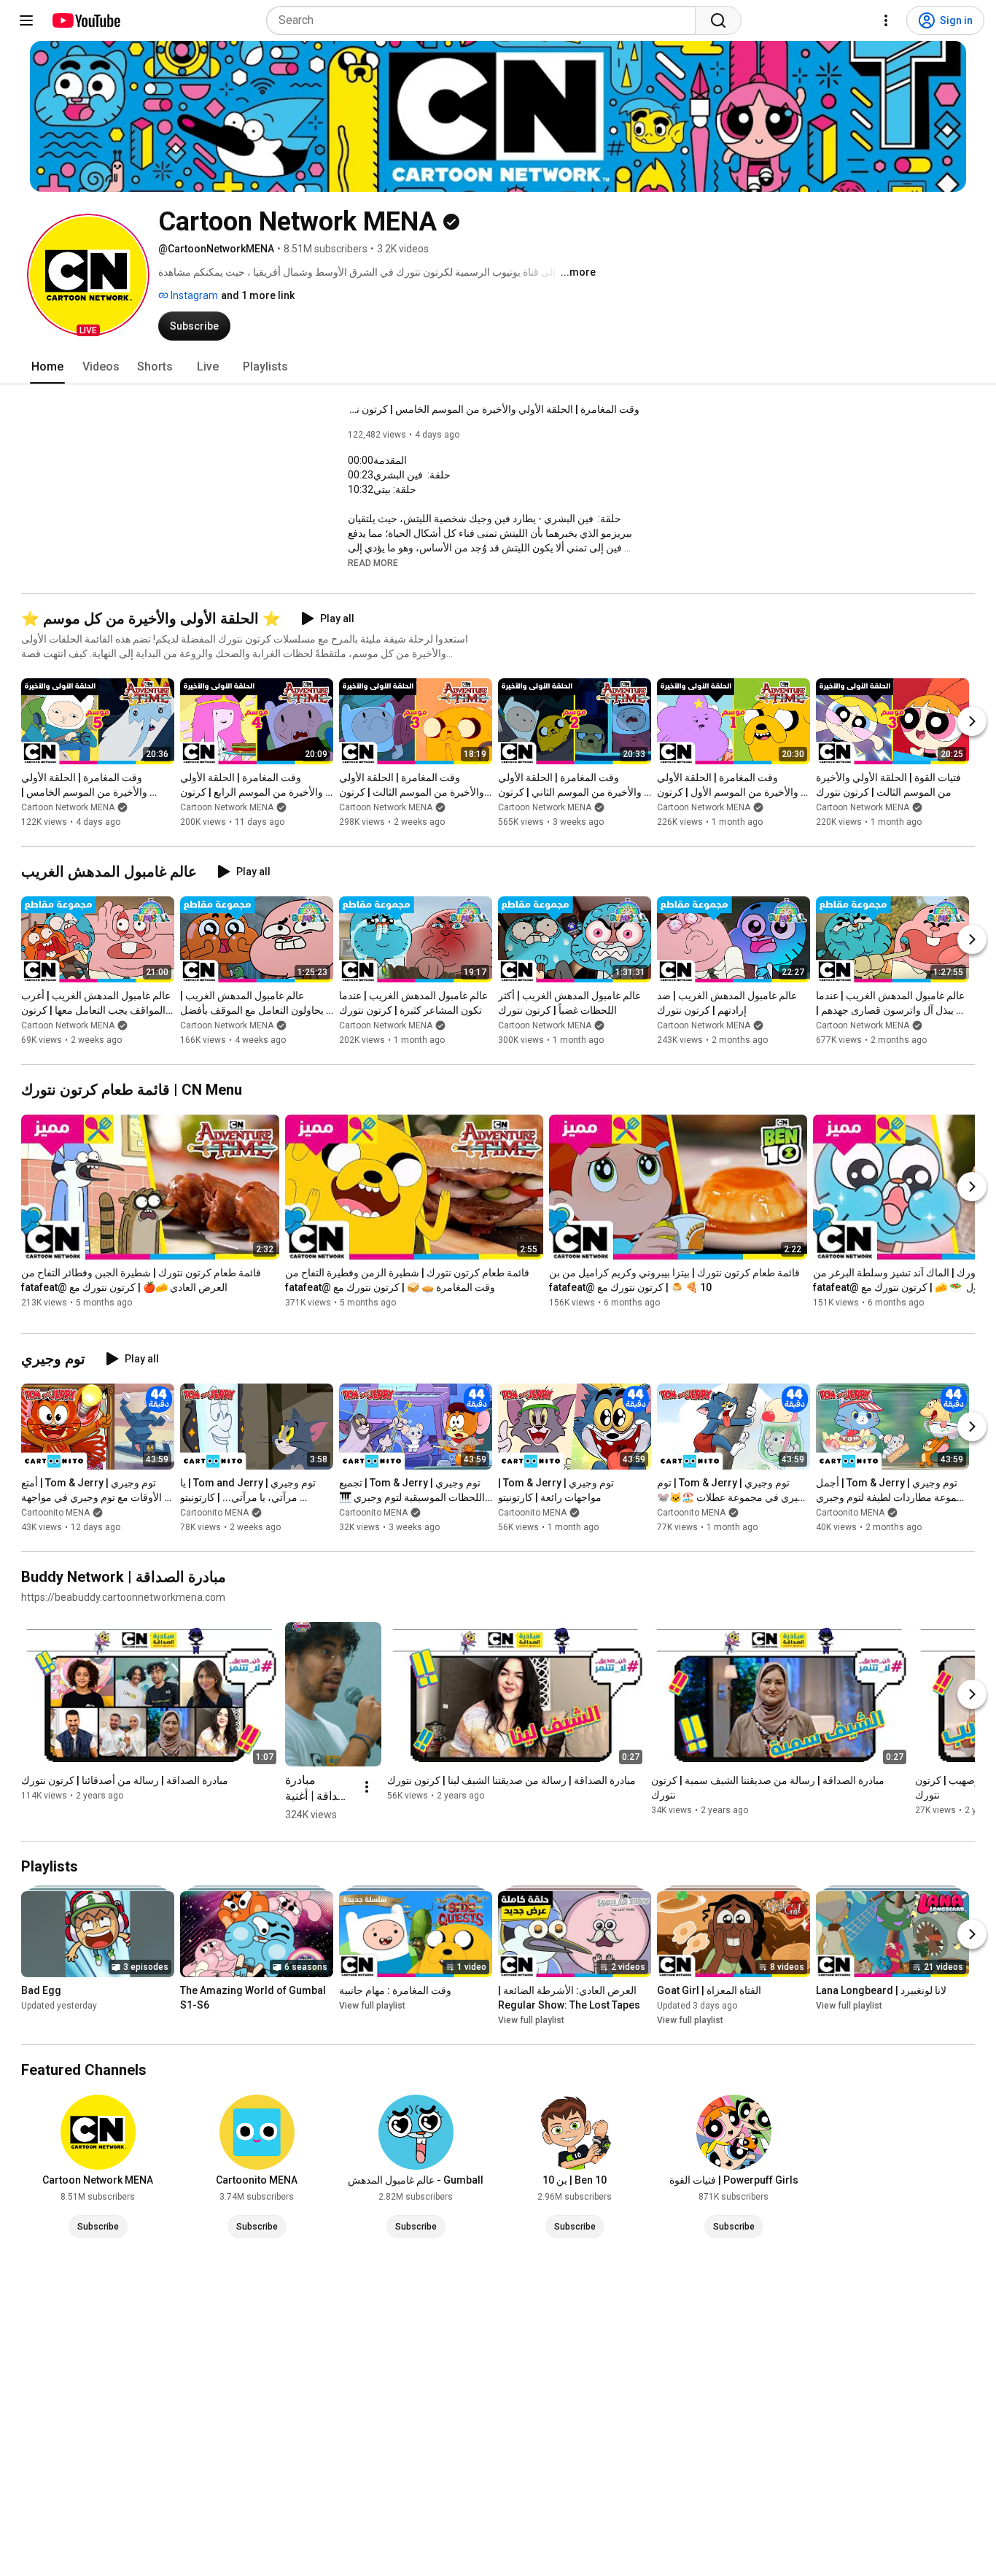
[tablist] (498, 367)
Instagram (193, 295)
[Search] (718, 20)
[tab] (47, 367)
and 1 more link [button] (258, 295)
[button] (88, 275)
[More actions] (367, 1787)
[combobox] (485, 20)
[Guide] (26, 20)
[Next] (972, 721)
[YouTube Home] (86, 20)
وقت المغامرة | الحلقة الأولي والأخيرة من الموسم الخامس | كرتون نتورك (494, 409)
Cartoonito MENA (55, 1513)
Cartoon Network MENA (68, 807)
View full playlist (372, 2006)
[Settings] (886, 20)
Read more (373, 563)
